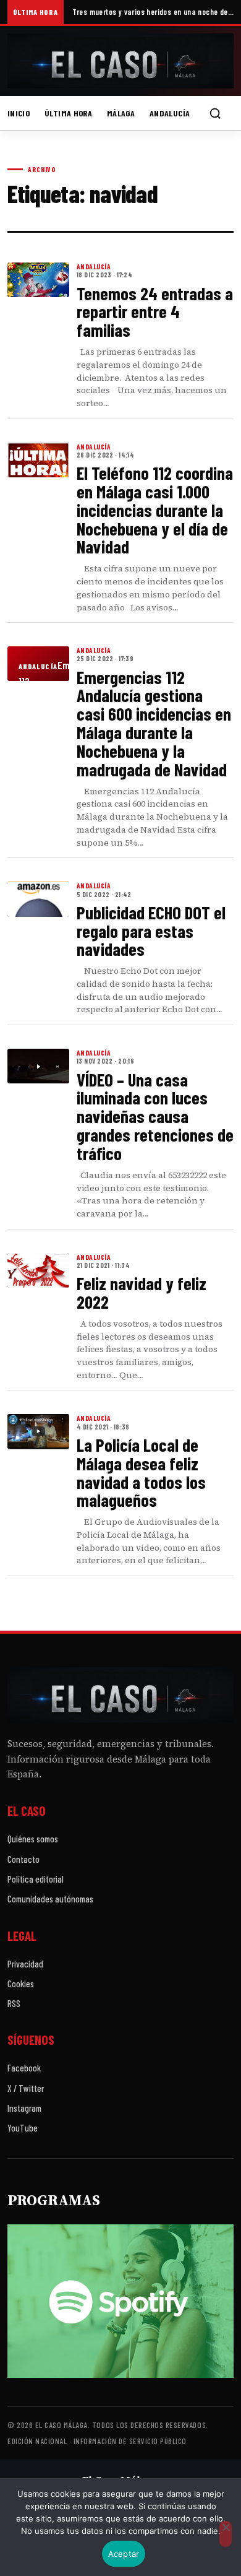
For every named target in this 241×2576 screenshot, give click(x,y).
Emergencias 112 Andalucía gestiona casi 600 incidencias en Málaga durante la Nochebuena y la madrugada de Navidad (154, 723)
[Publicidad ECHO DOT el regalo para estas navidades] (38, 899)
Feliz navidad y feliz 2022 (142, 1292)
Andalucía (170, 113)
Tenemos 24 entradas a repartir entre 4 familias (155, 312)
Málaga (121, 113)
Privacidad (25, 1964)
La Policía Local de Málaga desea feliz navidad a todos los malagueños (141, 1472)
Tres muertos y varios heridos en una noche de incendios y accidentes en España (153, 12)
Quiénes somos (33, 1839)
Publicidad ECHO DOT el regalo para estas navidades (151, 931)
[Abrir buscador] (215, 113)
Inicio (19, 113)
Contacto (23, 1859)
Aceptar (124, 2554)
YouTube (23, 2128)
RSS (14, 2003)
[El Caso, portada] (120, 61)
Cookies (21, 1984)
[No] (226, 2534)
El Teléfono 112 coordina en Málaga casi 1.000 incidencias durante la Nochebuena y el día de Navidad (155, 510)
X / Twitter (26, 2088)
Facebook (24, 2068)
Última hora (68, 113)
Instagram (24, 2108)
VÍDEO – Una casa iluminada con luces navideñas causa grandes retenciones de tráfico (155, 1116)
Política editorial (36, 1879)
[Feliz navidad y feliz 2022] (38, 1270)
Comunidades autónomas (50, 1899)
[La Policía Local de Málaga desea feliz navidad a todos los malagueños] (38, 1431)
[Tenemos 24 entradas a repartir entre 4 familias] (38, 280)
